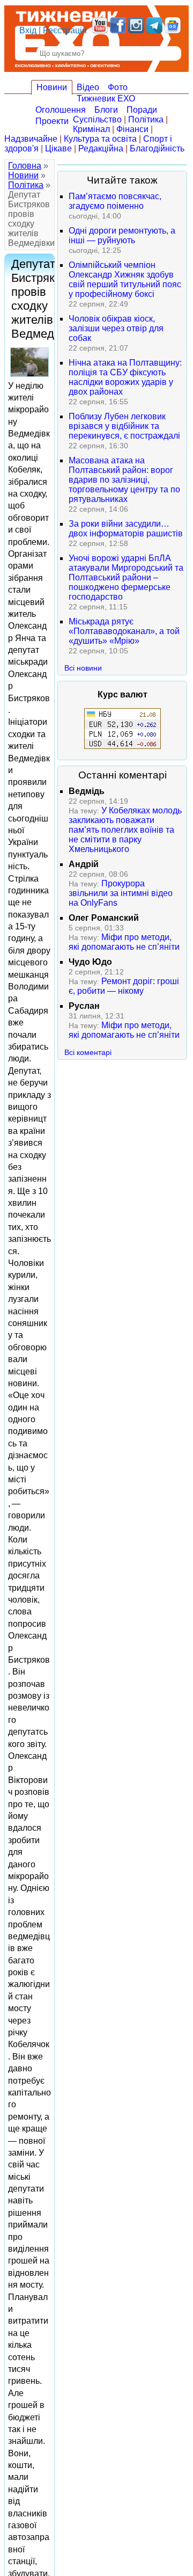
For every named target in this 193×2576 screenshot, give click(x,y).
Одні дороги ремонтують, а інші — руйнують (122, 235)
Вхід (28, 30)
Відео (88, 87)
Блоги (106, 110)
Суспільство (97, 119)
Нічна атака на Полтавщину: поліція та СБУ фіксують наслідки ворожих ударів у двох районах (125, 377)
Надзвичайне (31, 139)
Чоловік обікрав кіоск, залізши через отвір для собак (116, 328)
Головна (25, 166)
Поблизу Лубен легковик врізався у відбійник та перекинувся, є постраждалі (124, 426)
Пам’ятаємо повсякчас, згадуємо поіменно (115, 201)
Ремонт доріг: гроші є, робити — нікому (124, 986)
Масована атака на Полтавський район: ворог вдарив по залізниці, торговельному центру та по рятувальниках (124, 480)
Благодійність (157, 148)
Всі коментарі (88, 1052)
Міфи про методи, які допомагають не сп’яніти (124, 942)
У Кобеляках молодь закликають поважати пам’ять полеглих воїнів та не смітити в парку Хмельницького (125, 830)
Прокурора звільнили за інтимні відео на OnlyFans (121, 893)
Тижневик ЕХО (106, 99)
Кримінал (91, 129)
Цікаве (58, 148)
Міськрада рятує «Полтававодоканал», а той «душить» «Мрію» (124, 631)
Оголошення (61, 110)
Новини (52, 87)
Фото (118, 87)
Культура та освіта (100, 139)
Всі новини (83, 668)
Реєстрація (65, 30)
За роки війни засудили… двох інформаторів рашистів (126, 529)
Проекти (52, 121)
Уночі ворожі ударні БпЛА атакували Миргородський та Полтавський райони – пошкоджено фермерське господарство (126, 577)
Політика (146, 119)
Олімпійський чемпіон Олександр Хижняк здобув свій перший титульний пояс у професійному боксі (125, 279)
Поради (142, 110)
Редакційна (101, 148)
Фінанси (132, 129)
